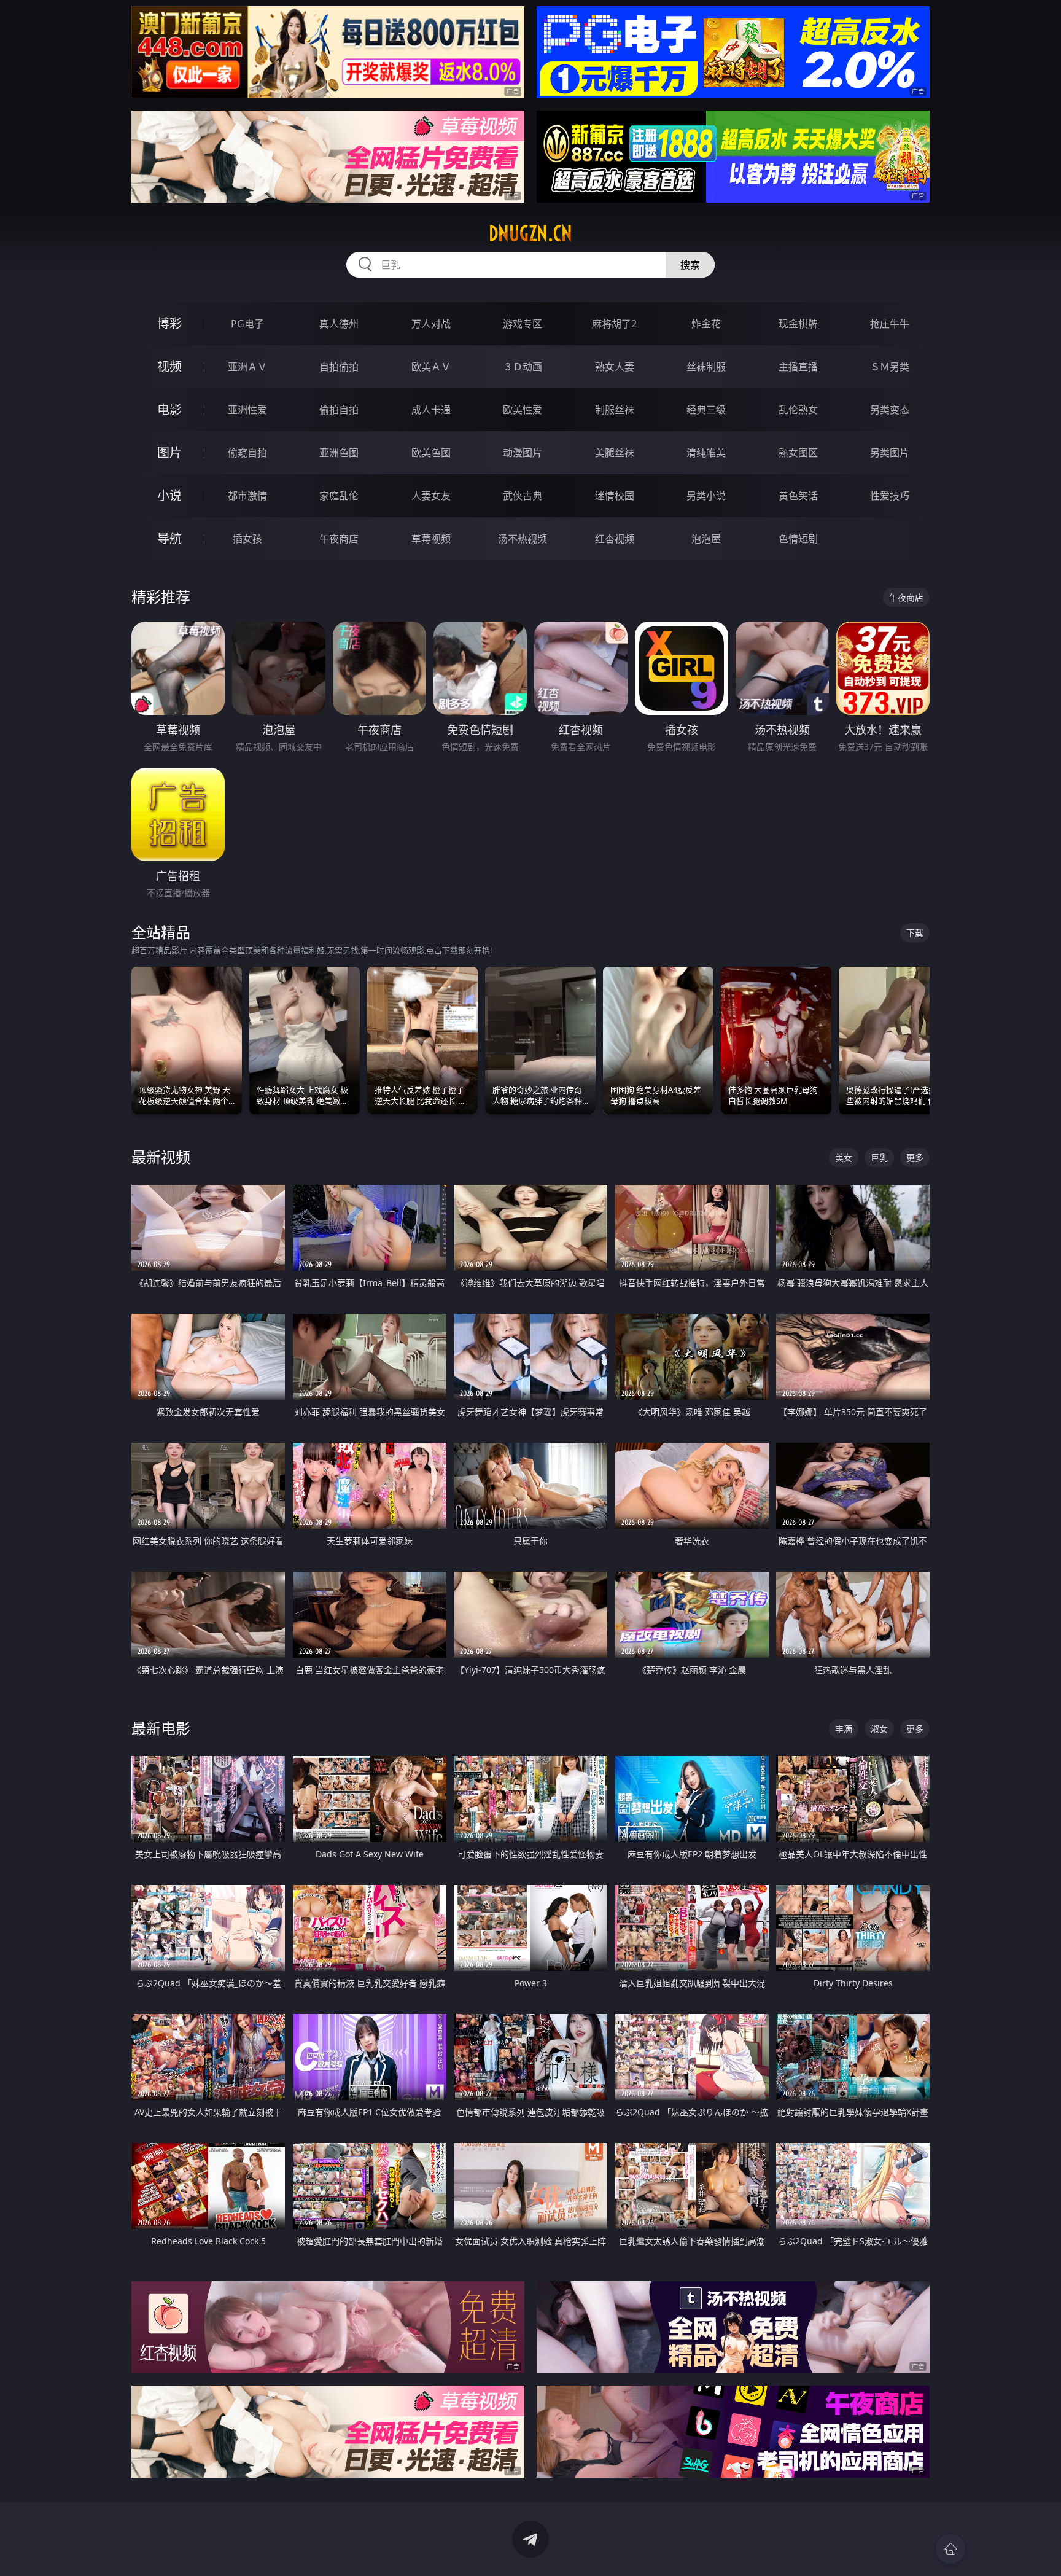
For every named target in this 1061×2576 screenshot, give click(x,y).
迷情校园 (615, 496)
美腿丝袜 (615, 453)
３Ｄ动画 (523, 367)
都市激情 (247, 496)
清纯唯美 (706, 453)
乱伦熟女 (798, 410)
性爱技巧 (890, 496)
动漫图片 (523, 453)
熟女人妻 (615, 367)
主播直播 (798, 367)
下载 (915, 933)
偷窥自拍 (247, 453)
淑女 (879, 1729)
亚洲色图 (339, 453)
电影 (169, 409)
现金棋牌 (798, 324)
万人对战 (431, 324)
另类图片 (890, 453)
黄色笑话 (798, 496)
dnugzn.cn (530, 233)
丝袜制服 (706, 367)
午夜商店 (339, 539)
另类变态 (890, 410)
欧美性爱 (523, 410)
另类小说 (706, 496)
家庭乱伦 (339, 496)
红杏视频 (615, 539)
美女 (844, 1157)
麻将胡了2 (614, 324)
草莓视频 (431, 539)
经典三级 (706, 410)
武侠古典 (523, 496)
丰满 (844, 1729)
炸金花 (706, 324)
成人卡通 (431, 410)
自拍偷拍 (339, 367)
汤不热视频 (523, 539)
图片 (169, 452)
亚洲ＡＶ (247, 367)
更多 (915, 1157)
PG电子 (247, 324)
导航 (169, 538)
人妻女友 (431, 496)
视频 (169, 366)
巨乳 (879, 1157)
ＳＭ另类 (890, 367)
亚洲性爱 (247, 410)
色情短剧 (798, 539)
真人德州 (339, 324)
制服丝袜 (615, 410)
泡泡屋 (706, 539)
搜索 (690, 265)
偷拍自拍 (339, 410)
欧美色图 (431, 453)
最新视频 (161, 1157)
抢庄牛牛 (890, 324)
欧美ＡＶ (431, 367)
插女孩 (247, 539)
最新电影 (161, 1728)
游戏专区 (523, 324)
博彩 (169, 323)
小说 (169, 495)
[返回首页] (950, 2549)
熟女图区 (798, 453)
